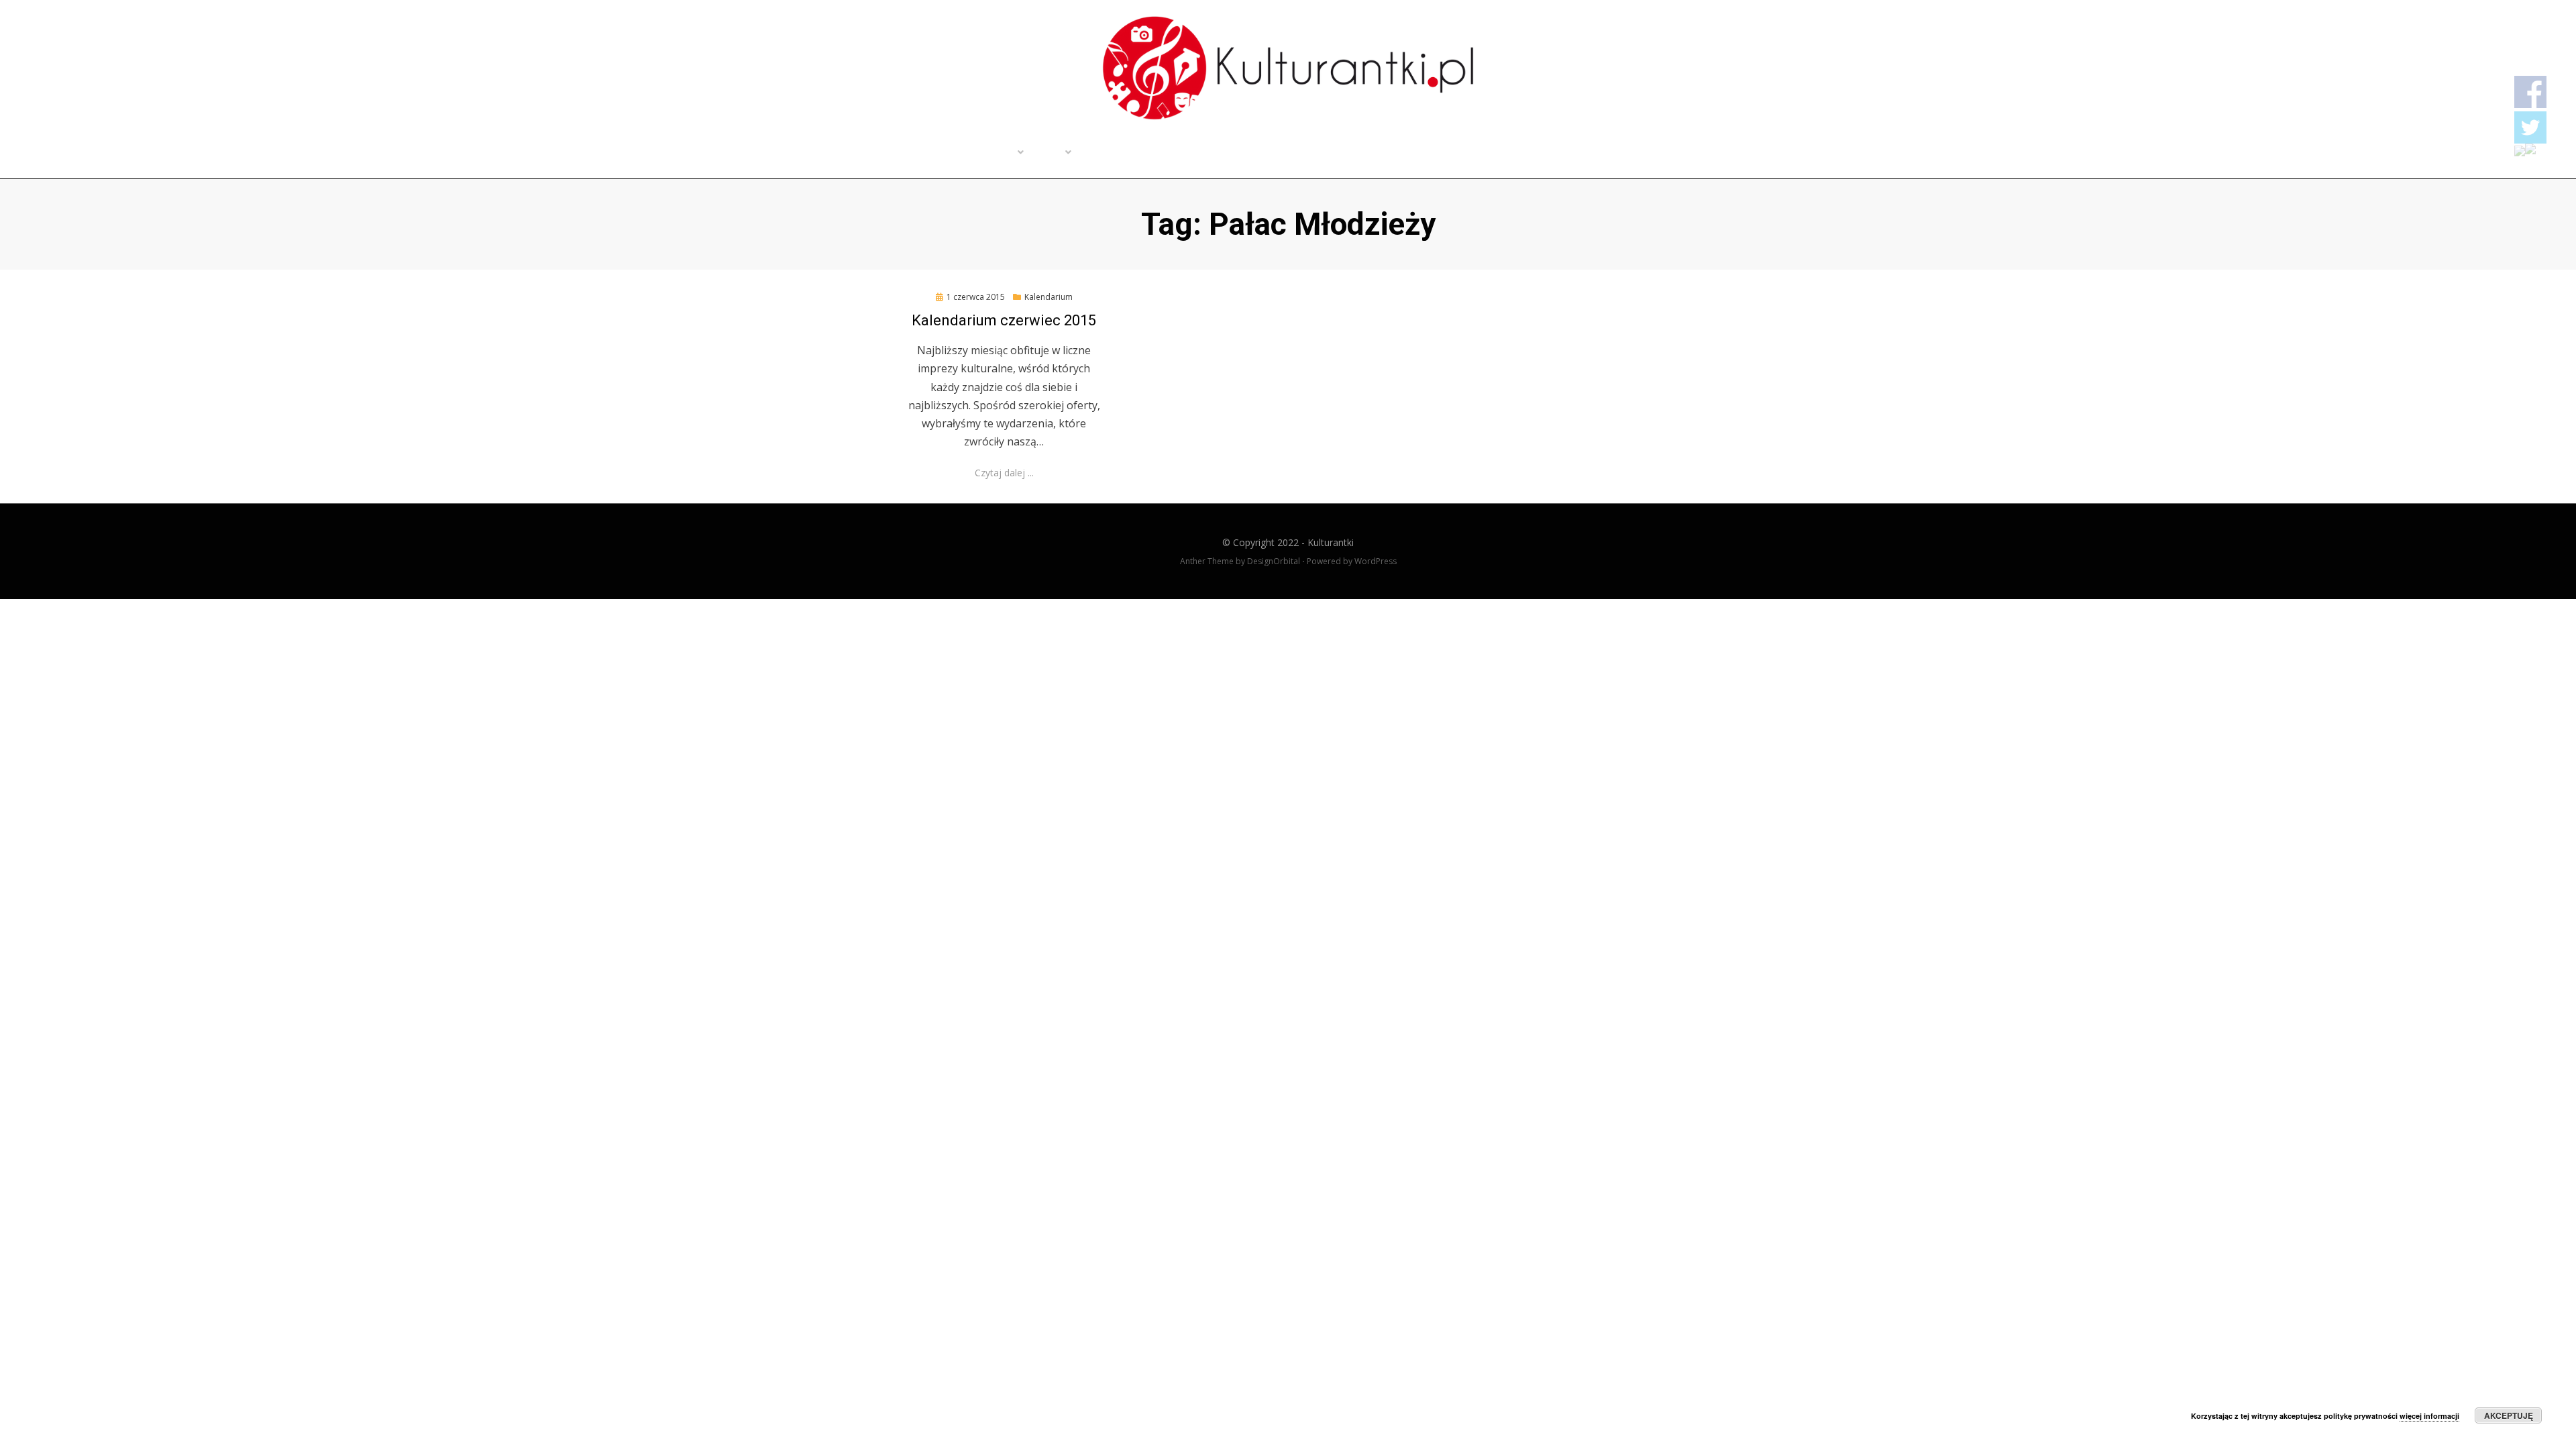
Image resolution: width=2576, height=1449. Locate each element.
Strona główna (909, 154)
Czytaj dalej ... (1004, 473)
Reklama (1216, 154)
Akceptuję (2509, 1415)
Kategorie (989, 154)
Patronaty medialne (1128, 154)
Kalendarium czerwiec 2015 (1004, 320)
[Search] (1705, 154)
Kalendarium (1049, 297)
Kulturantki (1331, 542)
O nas (1048, 154)
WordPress (1376, 561)
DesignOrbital (1274, 561)
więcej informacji (2429, 1416)
